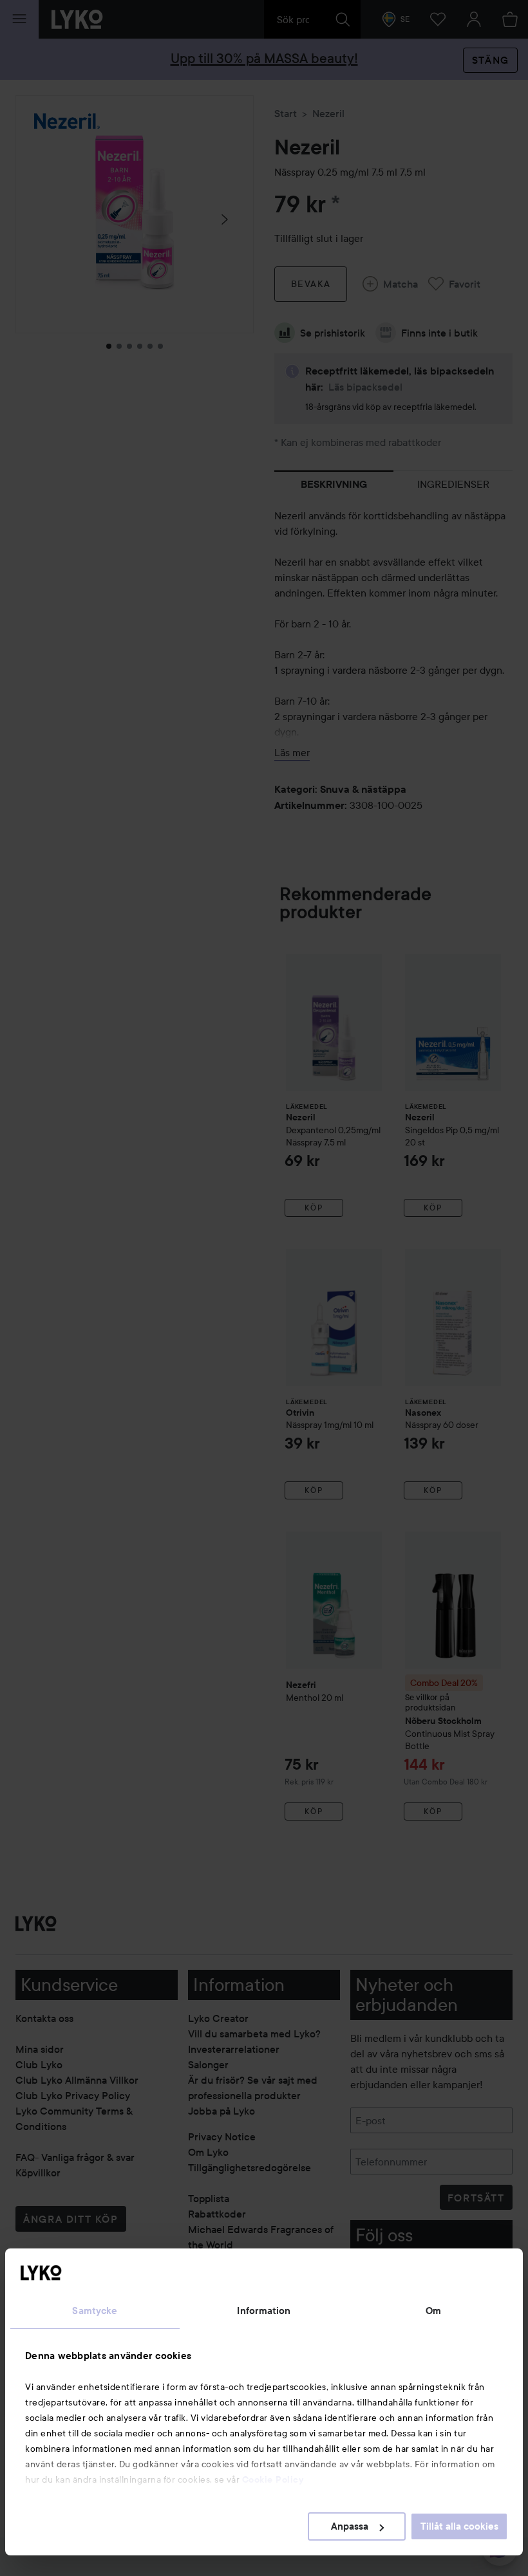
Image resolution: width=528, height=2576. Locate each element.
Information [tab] (264, 2311)
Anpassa (350, 2526)
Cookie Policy (273, 2479)
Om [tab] (433, 2311)
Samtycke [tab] (95, 2311)
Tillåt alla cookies (459, 2526)
